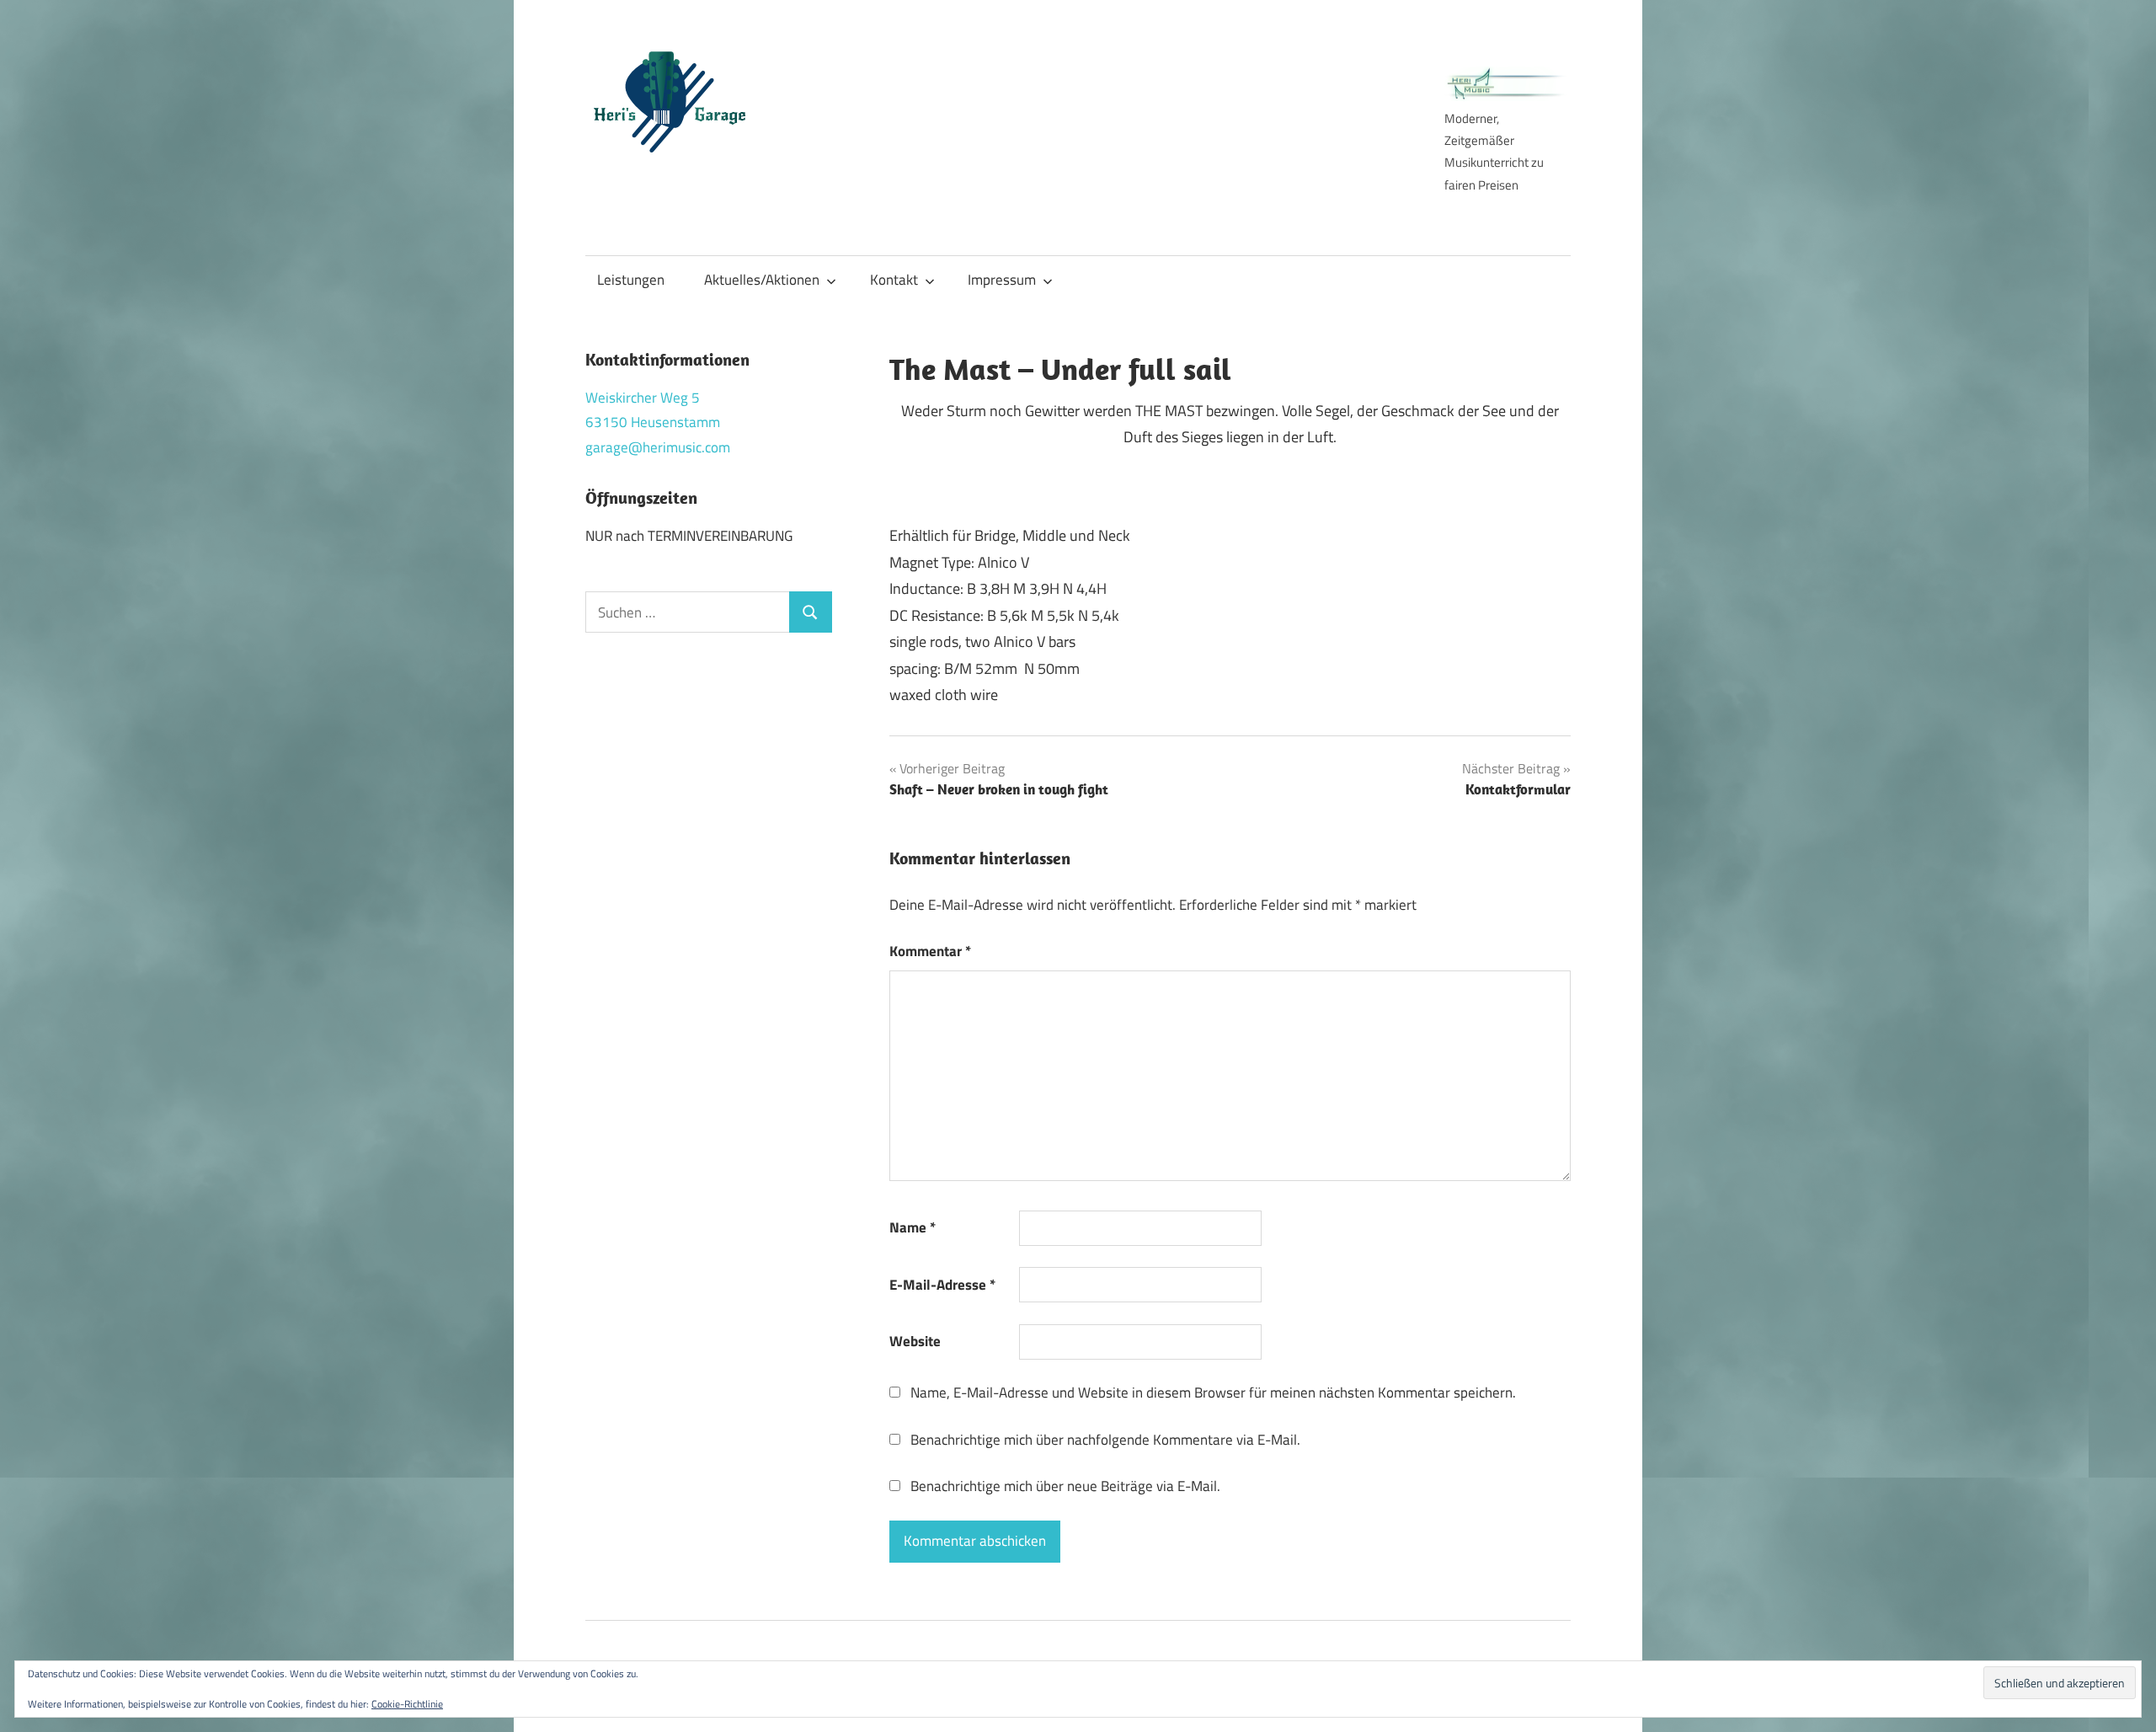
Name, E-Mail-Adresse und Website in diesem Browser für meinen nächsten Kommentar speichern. (1213, 1393)
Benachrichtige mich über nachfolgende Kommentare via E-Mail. (1105, 1440)
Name (913, 1227)
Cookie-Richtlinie (407, 1704)
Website (915, 1341)
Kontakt (894, 280)
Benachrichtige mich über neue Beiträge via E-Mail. (1065, 1486)
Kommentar (930, 951)
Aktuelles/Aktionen (762, 280)
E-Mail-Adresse (942, 1285)
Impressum (1002, 280)
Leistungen (631, 280)
